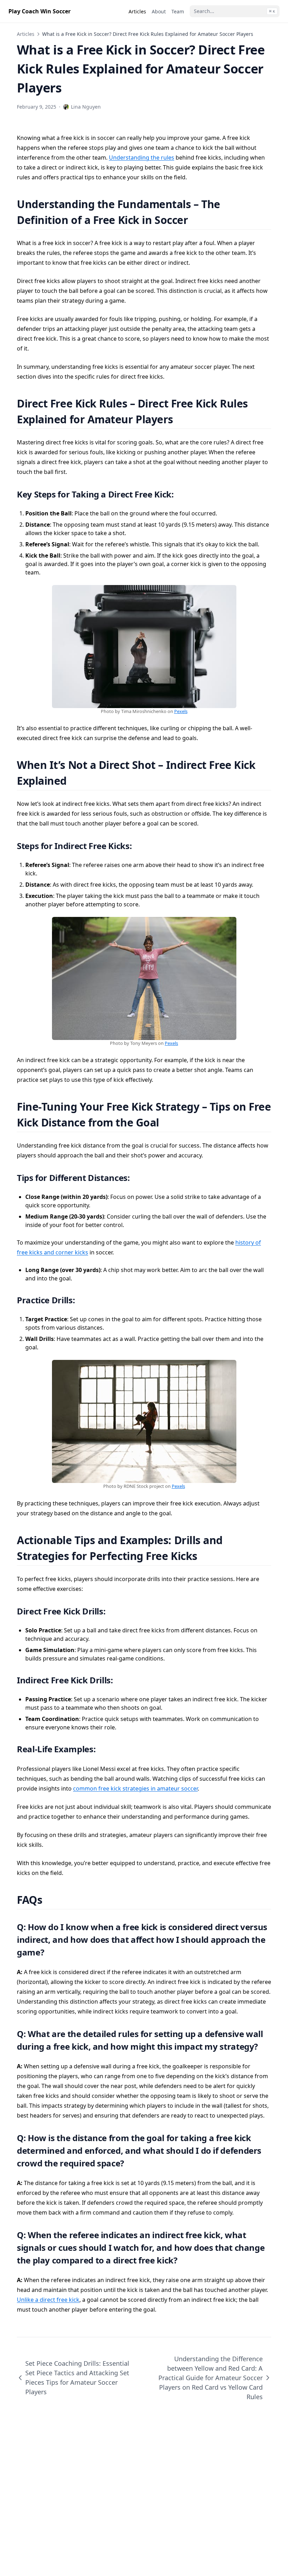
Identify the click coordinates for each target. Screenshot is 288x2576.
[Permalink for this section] (197, 220)
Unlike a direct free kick (48, 2300)
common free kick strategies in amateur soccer (135, 1788)
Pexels (181, 711)
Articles (26, 34)
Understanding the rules (142, 158)
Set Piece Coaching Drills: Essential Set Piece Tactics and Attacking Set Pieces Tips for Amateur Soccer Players (77, 2378)
